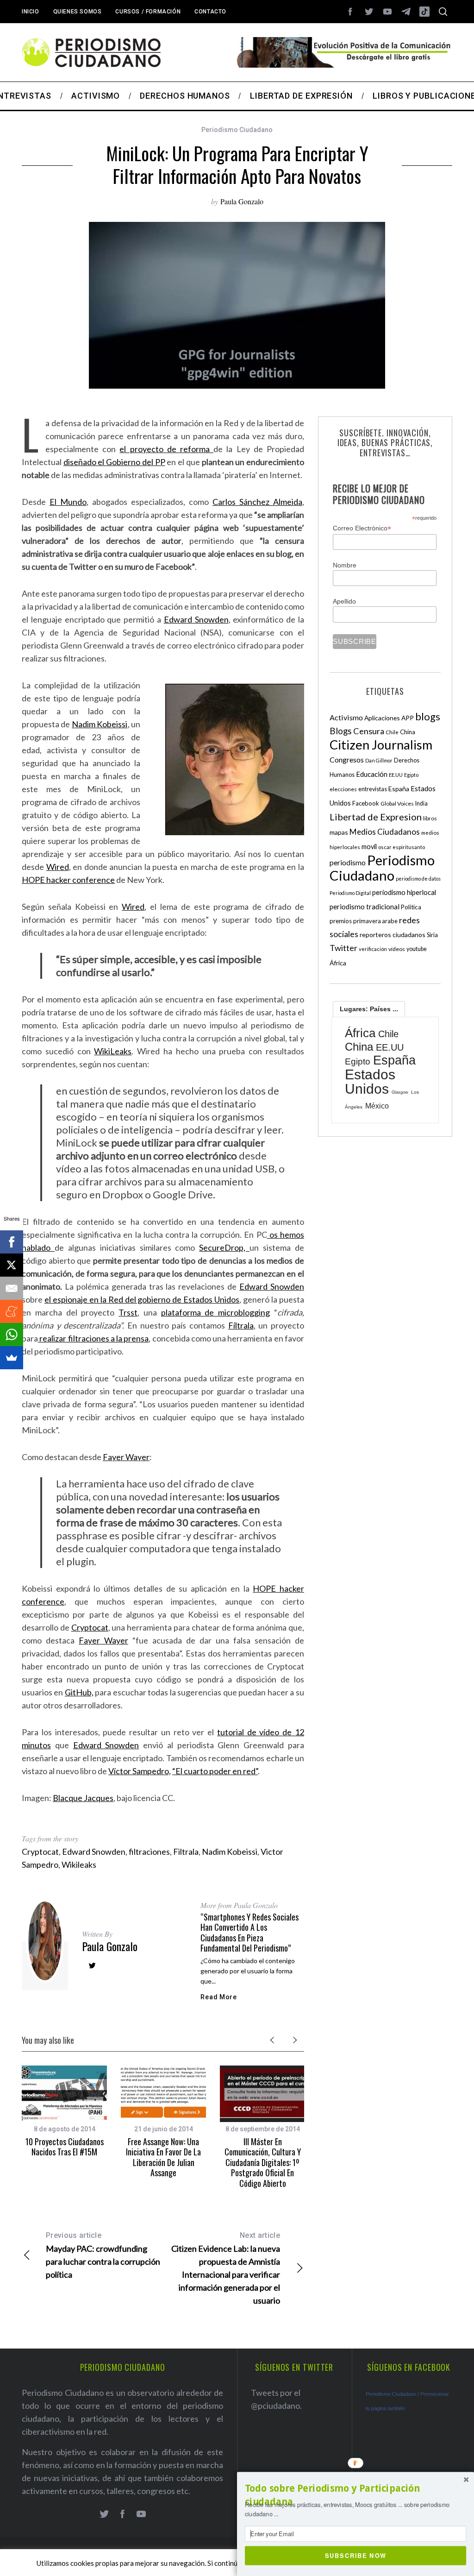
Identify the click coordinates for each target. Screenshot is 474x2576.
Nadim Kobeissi (100, 724)
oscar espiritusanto (402, 847)
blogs (428, 716)
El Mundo (68, 502)
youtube (417, 949)
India (421, 803)
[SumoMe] (12, 1358)
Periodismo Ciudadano (237, 130)
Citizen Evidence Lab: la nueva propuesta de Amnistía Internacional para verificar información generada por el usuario (226, 2268)
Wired (58, 867)
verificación (373, 949)
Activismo (346, 717)
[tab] (369, 1009)
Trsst (128, 1312)
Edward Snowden (196, 619)
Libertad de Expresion (376, 817)
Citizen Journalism (381, 745)
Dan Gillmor (379, 760)
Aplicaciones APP (389, 718)
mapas (339, 832)
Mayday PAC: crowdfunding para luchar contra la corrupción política (103, 2255)
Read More (218, 1997)
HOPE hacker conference (68, 880)
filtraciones (149, 1852)
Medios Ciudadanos (385, 832)
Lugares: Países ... (369, 1009)
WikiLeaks (113, 1051)
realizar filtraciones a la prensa (93, 1338)
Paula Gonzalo (242, 201)
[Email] (12, 1288)
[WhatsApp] (12, 1335)
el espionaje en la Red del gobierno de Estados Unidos (142, 1299)
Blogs (341, 731)
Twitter (343, 948)
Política (411, 907)
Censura (369, 731)
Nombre (345, 565)
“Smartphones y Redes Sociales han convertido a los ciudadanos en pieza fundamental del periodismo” (249, 1933)
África (338, 963)
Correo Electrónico (362, 528)
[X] (12, 1265)
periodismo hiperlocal (404, 892)
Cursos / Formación (148, 12)
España (399, 789)
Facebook (366, 803)
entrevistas (373, 789)
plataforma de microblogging (216, 1312)
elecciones (343, 789)
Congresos (347, 759)
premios (341, 921)
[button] (355, 2495)
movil (369, 847)
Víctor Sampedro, (140, 1771)
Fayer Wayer (126, 1457)
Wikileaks (79, 1864)
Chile (392, 732)
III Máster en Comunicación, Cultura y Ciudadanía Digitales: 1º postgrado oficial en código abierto (263, 2162)
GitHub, (79, 1692)
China (408, 732)
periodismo (348, 863)
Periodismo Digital (350, 893)
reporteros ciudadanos (393, 935)
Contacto (210, 12)
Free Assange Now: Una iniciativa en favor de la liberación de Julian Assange (163, 2157)
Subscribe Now (356, 2555)
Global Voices (397, 803)
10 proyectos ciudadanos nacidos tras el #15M (65, 2147)
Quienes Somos (78, 12)
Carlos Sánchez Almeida (257, 502)
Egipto (411, 775)
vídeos (397, 949)
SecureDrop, (224, 1247)
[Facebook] (12, 1242)
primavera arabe (375, 921)
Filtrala (186, 1852)
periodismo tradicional (365, 907)
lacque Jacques (86, 1798)
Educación (372, 774)
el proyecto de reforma (166, 449)
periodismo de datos (418, 879)
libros (430, 818)
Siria (432, 935)
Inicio (31, 12)
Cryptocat (90, 1627)
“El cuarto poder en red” (215, 1771)
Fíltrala (241, 1325)
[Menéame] (12, 1311)
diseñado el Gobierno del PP (114, 462)
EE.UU (396, 775)
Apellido (344, 601)
